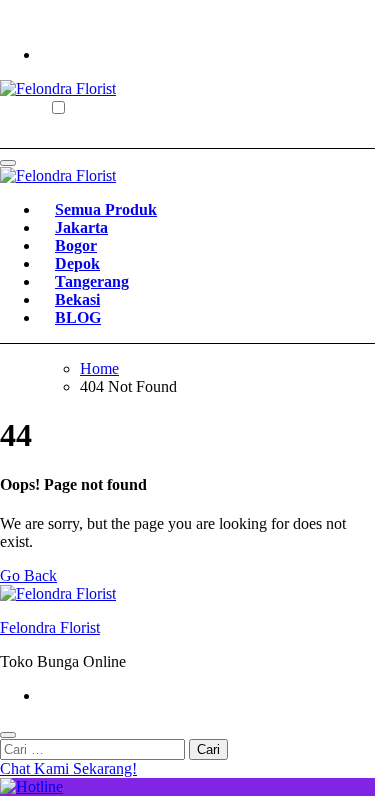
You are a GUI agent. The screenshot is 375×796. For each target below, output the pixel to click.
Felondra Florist (50, 627)
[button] (187, 769)
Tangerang (92, 281)
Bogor (76, 245)
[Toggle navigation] (8, 163)
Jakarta (81, 227)
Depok (77, 263)
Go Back (28, 575)
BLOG (78, 317)
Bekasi (77, 299)
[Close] (8, 735)
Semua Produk (106, 209)
